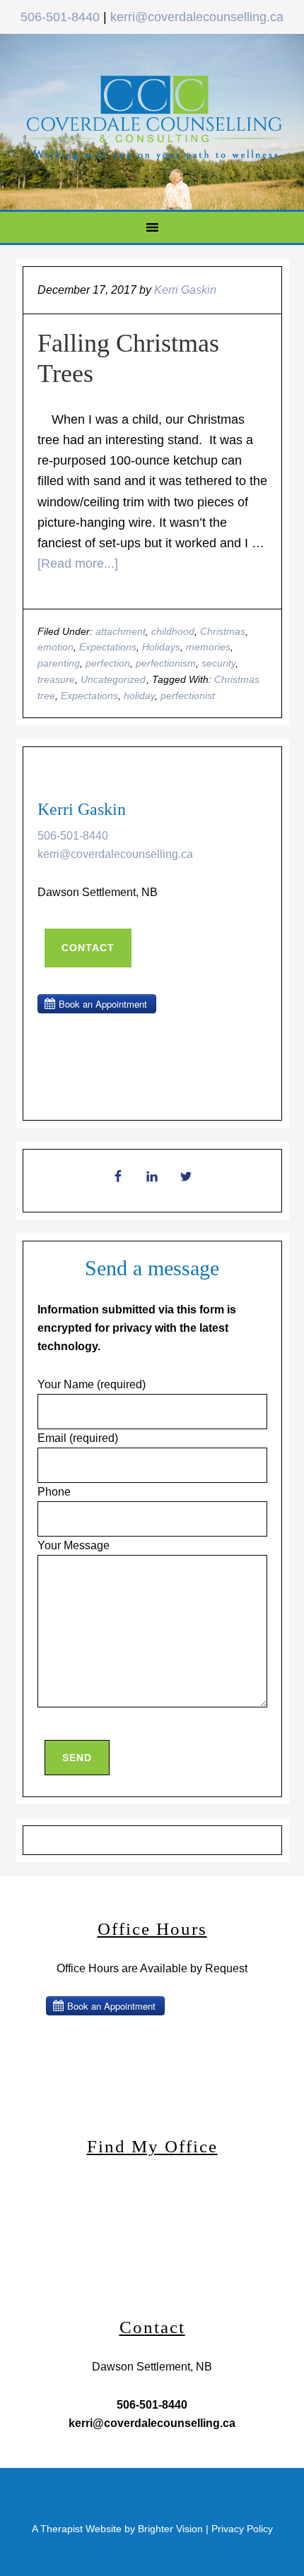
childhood (173, 631)
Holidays (161, 647)
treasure (56, 679)
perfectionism (166, 663)
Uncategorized (113, 679)
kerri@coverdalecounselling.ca (197, 17)
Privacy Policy (242, 2529)
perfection (108, 663)
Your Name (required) (92, 1384)
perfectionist (188, 696)
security (218, 663)
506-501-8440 (60, 17)
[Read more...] (78, 563)
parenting (59, 663)
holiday (139, 696)
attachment (121, 631)
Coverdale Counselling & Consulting (154, 119)
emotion (55, 647)
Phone (54, 1492)
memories (208, 647)
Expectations (108, 647)
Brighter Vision (170, 2529)
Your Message (74, 1545)
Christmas (223, 631)
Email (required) (78, 1438)
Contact (88, 948)
